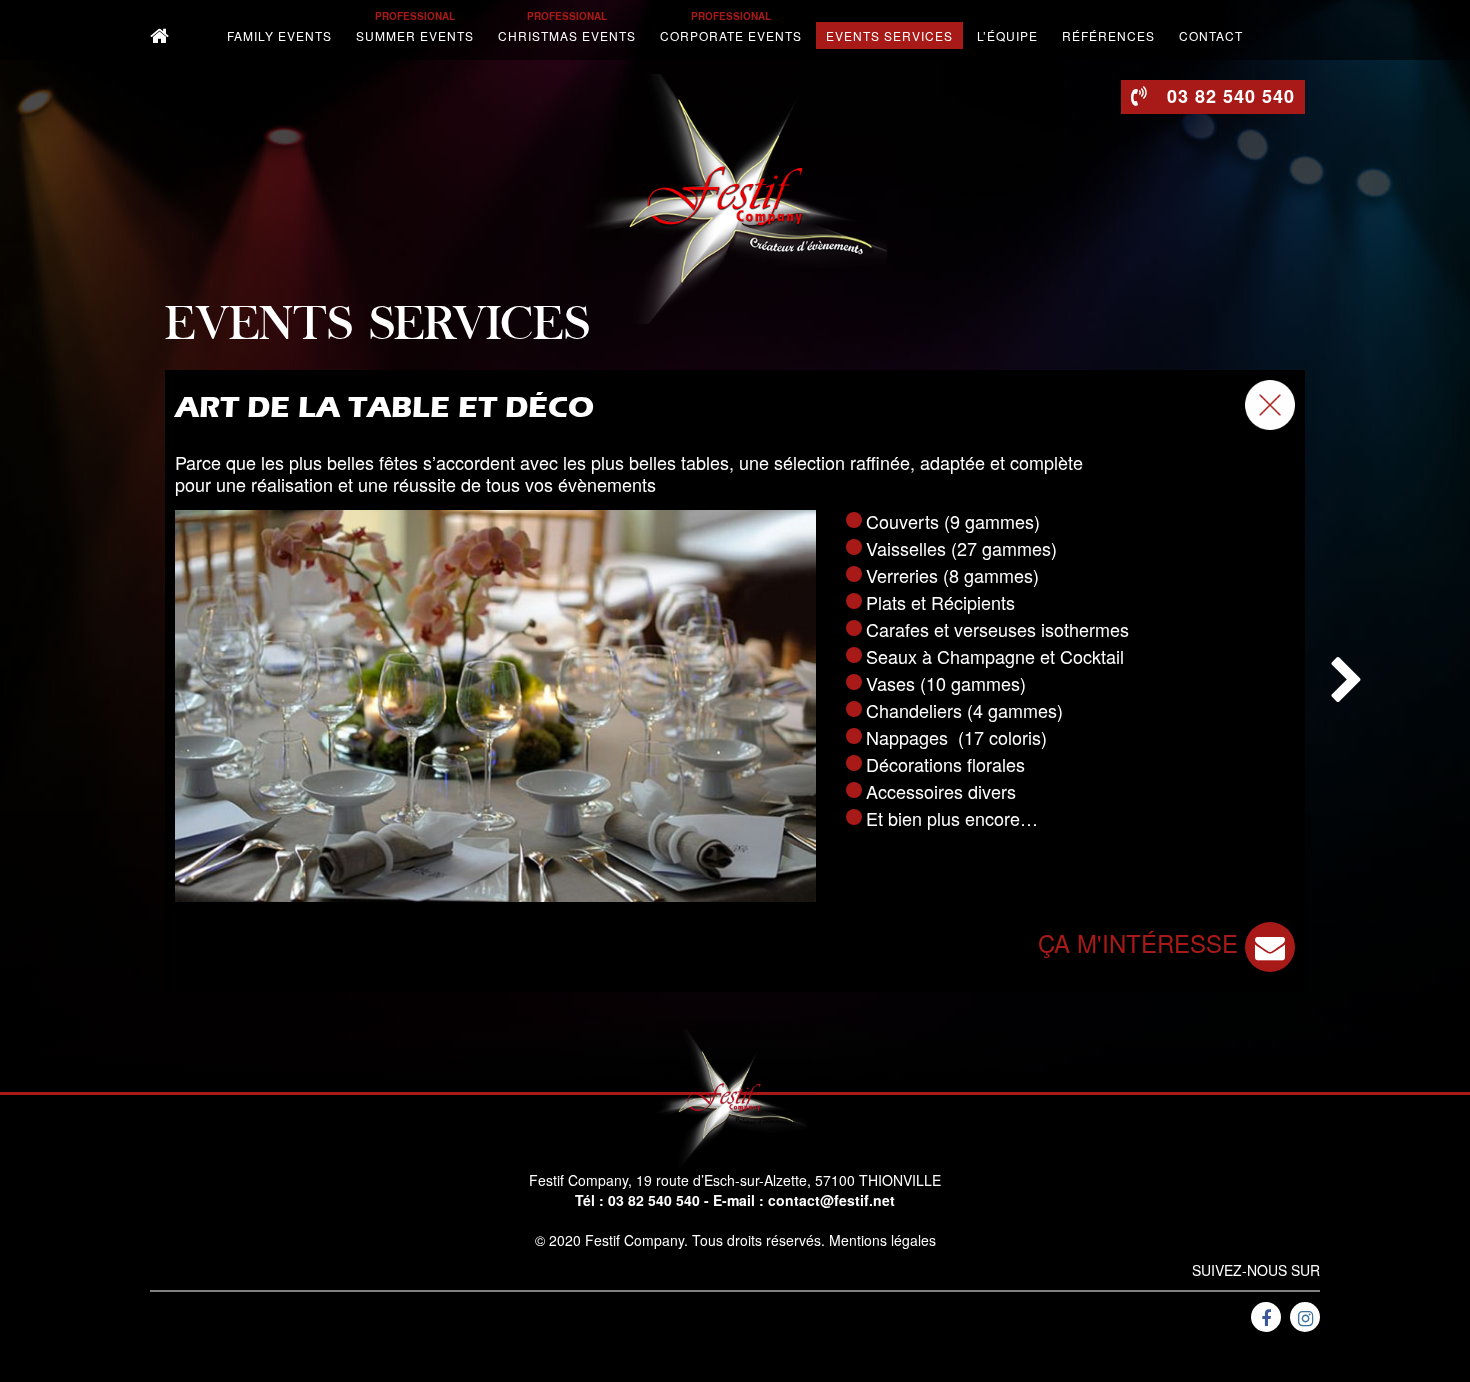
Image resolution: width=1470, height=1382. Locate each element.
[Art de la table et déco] (495, 706)
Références (1108, 35)
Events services (889, 35)
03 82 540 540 (654, 1200)
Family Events (279, 35)
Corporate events (731, 35)
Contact (1211, 35)
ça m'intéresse (1141, 942)
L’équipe (1007, 35)
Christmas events (567, 35)
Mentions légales (882, 1240)
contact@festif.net (831, 1200)
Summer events (415, 35)
